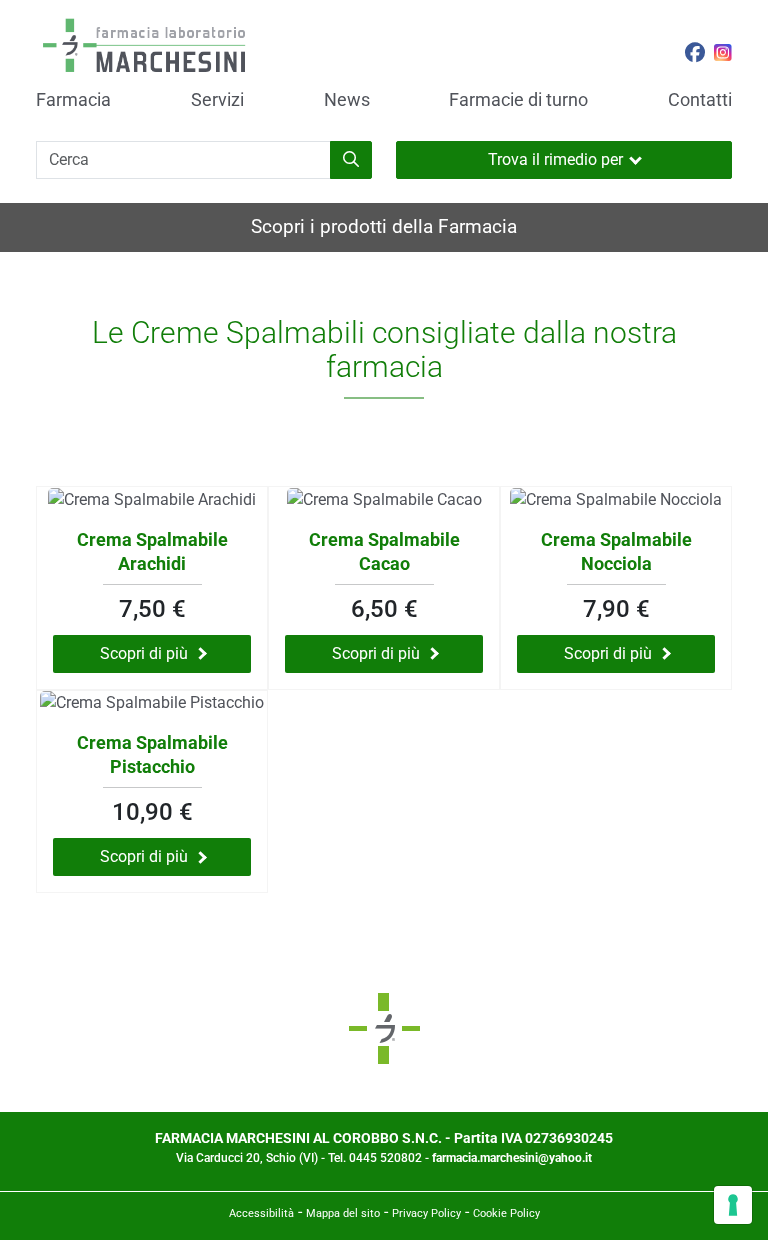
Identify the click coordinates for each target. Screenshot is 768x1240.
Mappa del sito (343, 1213)
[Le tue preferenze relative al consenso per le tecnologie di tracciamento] (733, 1205)
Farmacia (73, 100)
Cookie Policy (506, 1213)
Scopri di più (144, 653)
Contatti (700, 100)
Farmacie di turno (518, 100)
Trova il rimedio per (555, 159)
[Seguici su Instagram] (723, 55)
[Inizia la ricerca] (351, 160)
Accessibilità (261, 1213)
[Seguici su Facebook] (695, 55)
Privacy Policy (426, 1213)
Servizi (217, 100)
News (347, 100)
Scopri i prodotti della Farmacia (384, 226)
